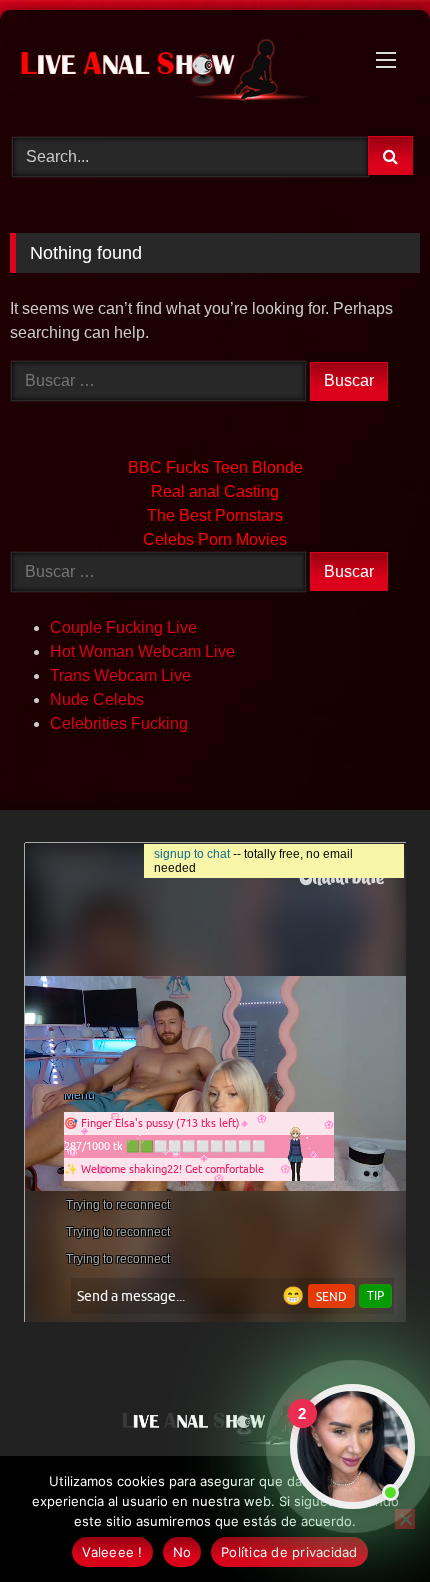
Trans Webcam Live (120, 675)
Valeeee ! (112, 1552)
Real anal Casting (215, 491)
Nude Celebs (97, 699)
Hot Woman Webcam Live (142, 651)
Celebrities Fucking (119, 723)
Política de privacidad (289, 1552)
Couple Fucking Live (123, 627)
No (182, 1552)
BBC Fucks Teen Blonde (215, 467)
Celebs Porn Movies (215, 539)
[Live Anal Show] (176, 70)
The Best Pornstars (215, 515)
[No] (405, 1519)
